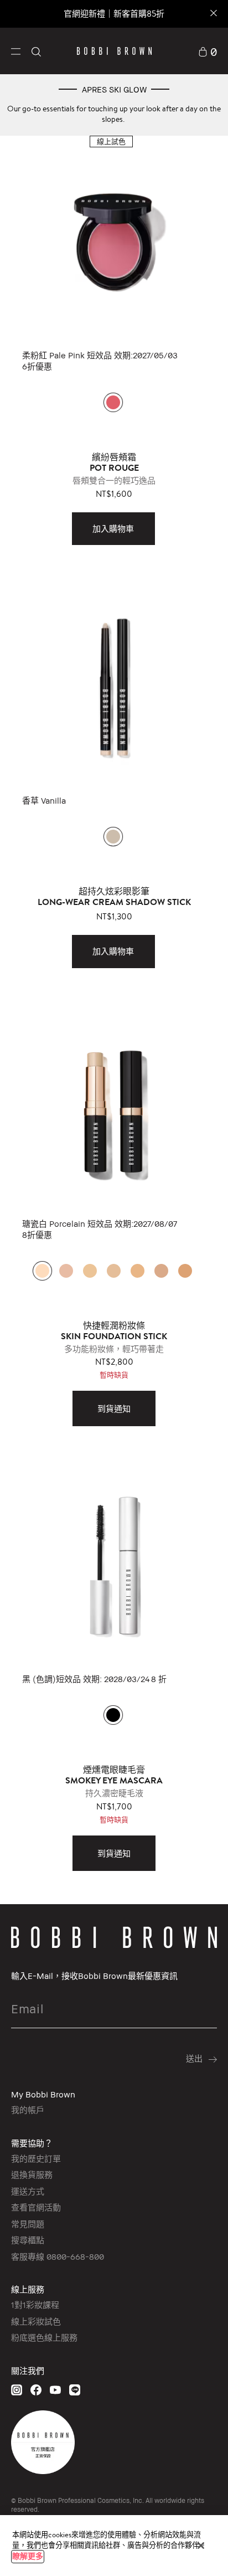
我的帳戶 (28, 2110)
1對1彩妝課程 (35, 2305)
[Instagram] (17, 2390)
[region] (114, 2546)
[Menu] (16, 50)
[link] (208, 51)
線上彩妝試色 (36, 2321)
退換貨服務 (32, 2174)
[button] (16, 51)
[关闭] (201, 2546)
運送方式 (28, 2191)
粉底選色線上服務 (44, 2337)
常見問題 (28, 2224)
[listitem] (114, 342)
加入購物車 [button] (113, 528)
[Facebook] (36, 2390)
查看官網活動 (36, 2207)
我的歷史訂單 (36, 2158)
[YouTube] (55, 2390)
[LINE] (75, 2390)
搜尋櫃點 (28, 2240)
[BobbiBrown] (114, 51)
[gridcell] (113, 402)
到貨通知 (114, 1408)
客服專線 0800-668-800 (58, 2256)
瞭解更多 (28, 2556)
